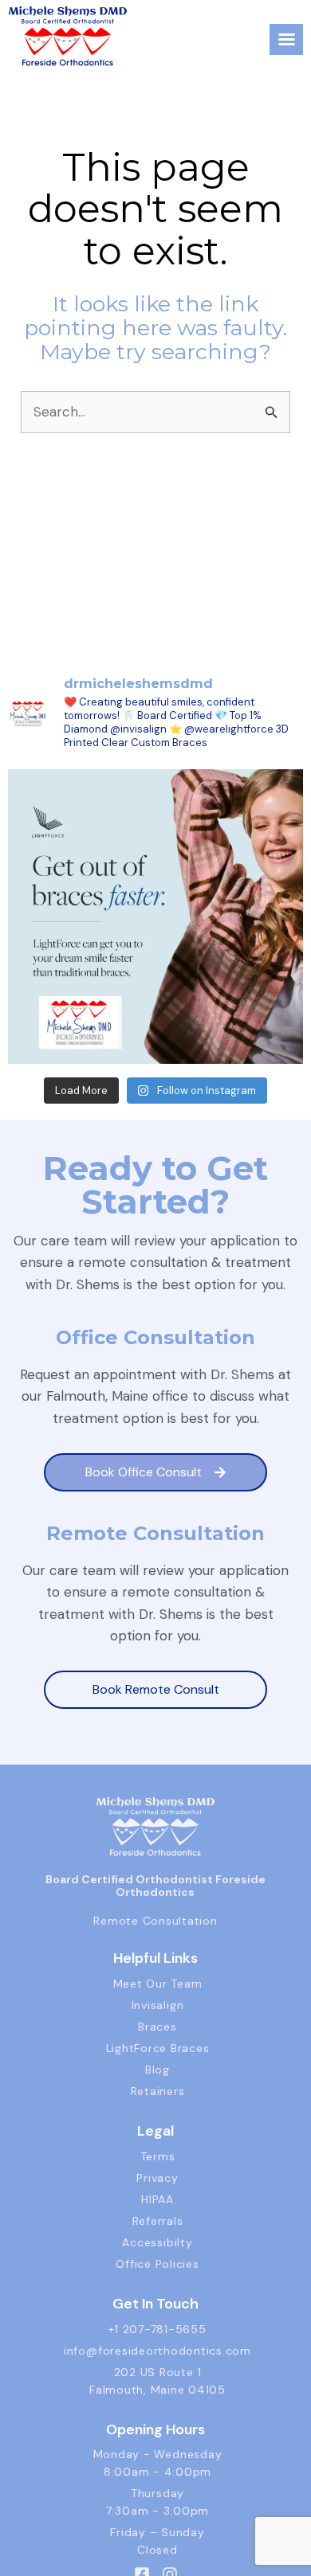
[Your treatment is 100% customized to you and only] (155, 917)
